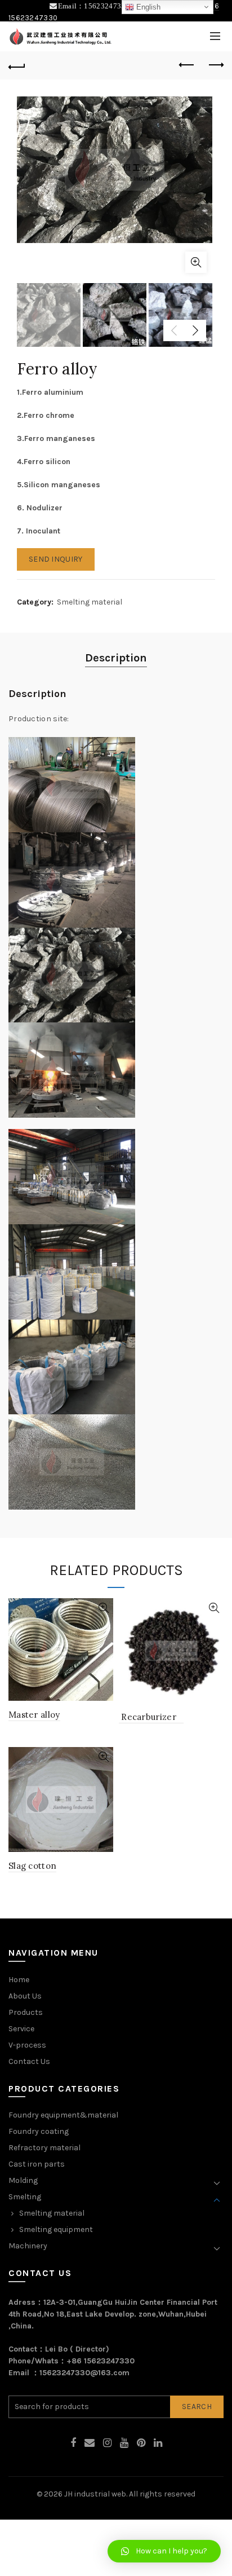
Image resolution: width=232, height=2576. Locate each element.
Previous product (187, 65)
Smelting (25, 2197)
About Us (25, 1996)
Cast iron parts (37, 2164)
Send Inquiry (56, 559)
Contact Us (29, 2061)
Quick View (103, 1608)
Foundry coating (39, 2131)
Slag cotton (32, 1866)
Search (197, 2407)
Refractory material (44, 2148)
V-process (27, 2045)
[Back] (17, 65)
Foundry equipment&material (63, 2115)
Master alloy (34, 1715)
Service (21, 2029)
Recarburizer (151, 1717)
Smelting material (90, 602)
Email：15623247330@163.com (112, 6)
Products (26, 2012)
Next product (215, 65)
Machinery (28, 2246)
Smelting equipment (56, 2229)
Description (116, 658)
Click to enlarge (196, 262)
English (147, 7)
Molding (23, 2180)
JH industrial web (95, 2494)
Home (19, 1980)
